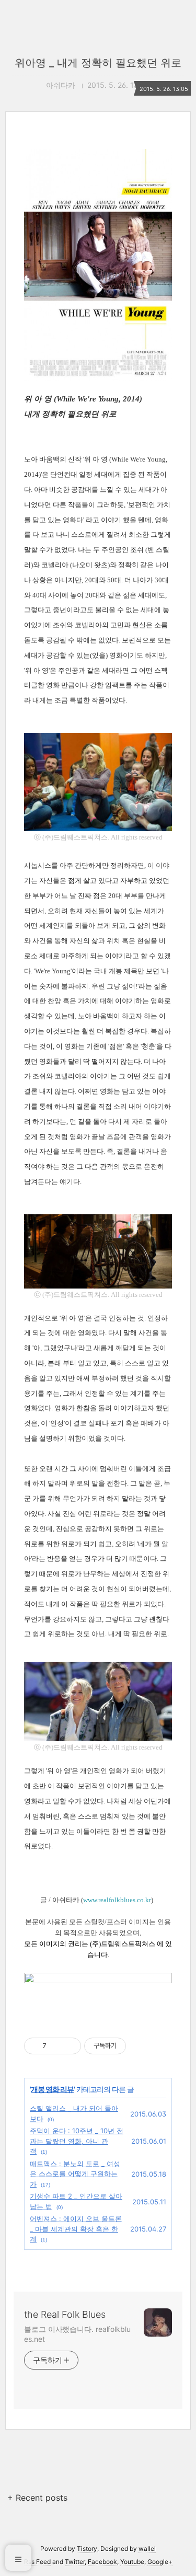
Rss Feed (37, 2562)
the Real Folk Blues (65, 2314)
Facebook (102, 2562)
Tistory (87, 2549)
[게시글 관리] (69, 2046)
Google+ (160, 2562)
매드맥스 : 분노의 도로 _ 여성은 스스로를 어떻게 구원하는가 (75, 2174)
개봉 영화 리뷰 (52, 2089)
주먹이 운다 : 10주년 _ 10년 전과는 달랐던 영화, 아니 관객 (77, 2141)
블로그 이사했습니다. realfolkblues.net (77, 2334)
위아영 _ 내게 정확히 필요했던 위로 (98, 63)
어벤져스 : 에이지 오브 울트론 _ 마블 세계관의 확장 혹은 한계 (76, 2229)
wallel (147, 2549)
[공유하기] (56, 2046)
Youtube (132, 2562)
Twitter (75, 2562)
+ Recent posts (37, 2498)
